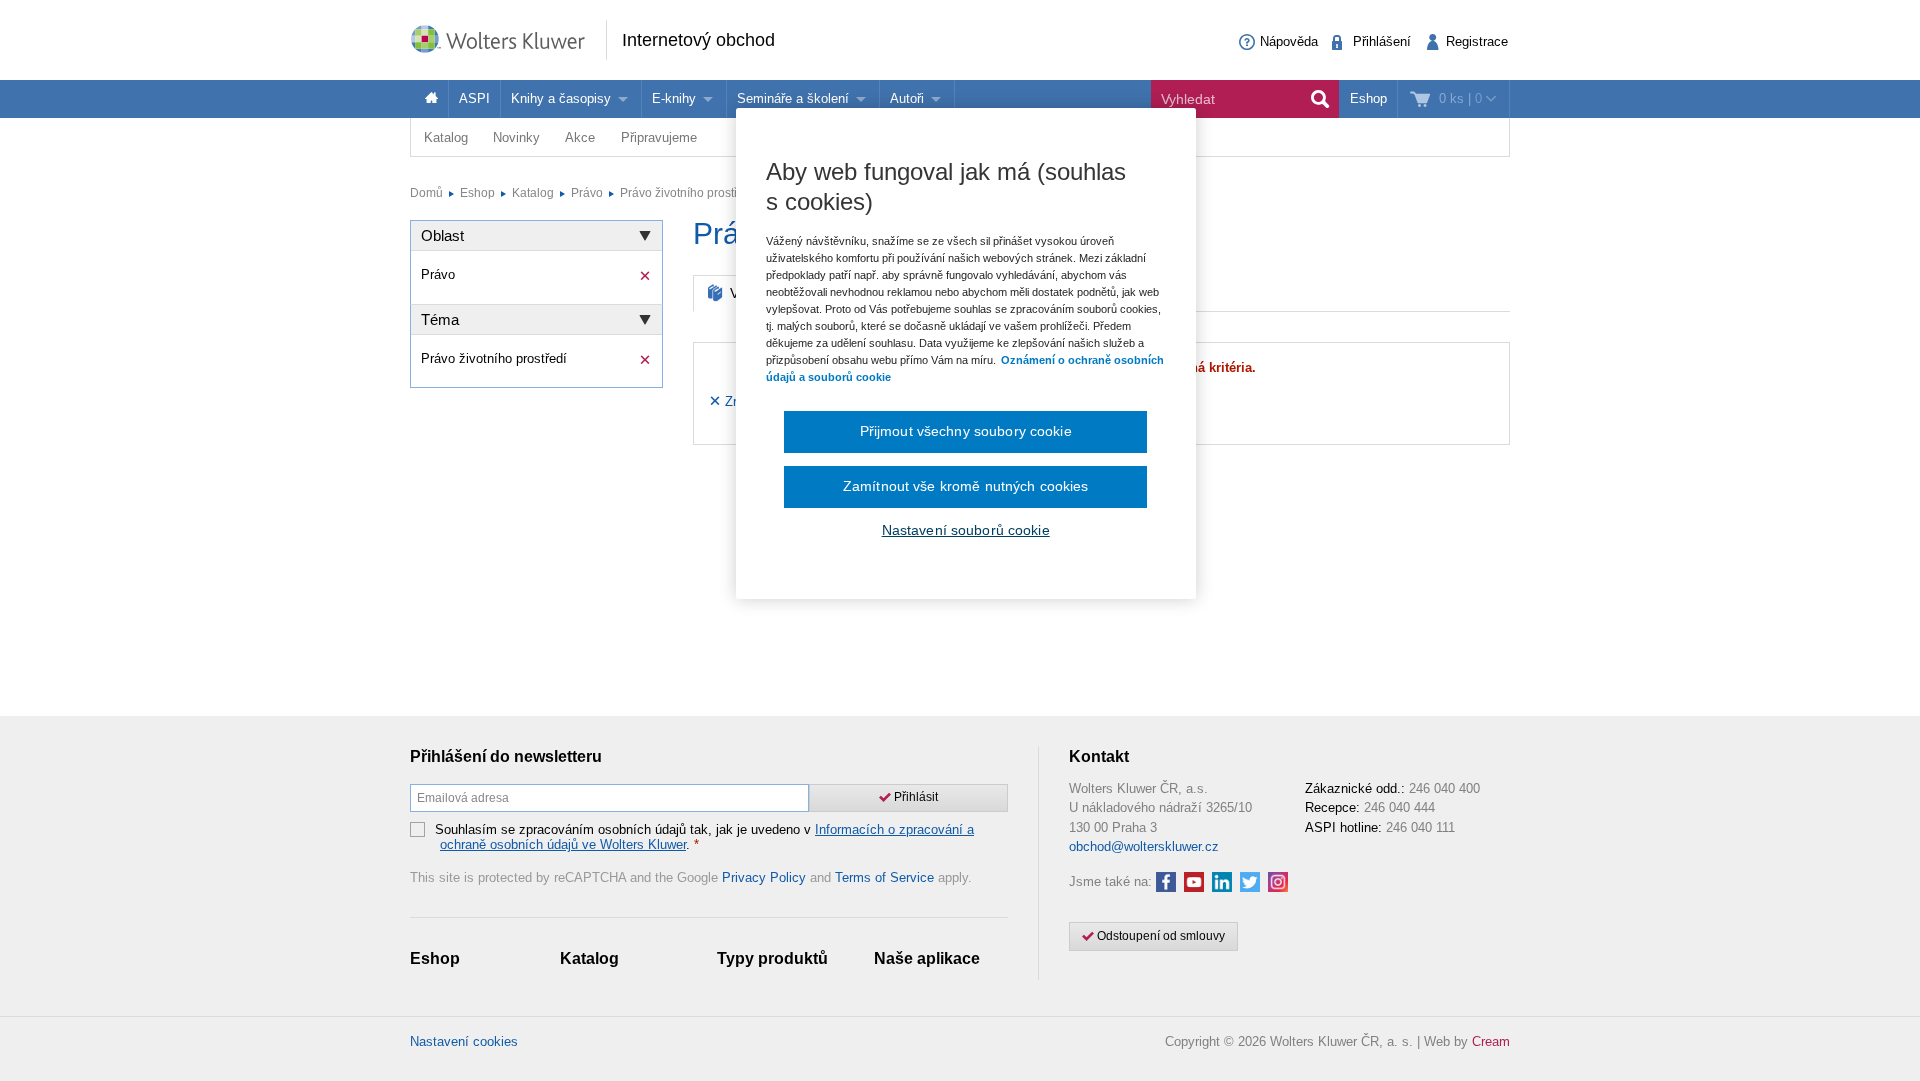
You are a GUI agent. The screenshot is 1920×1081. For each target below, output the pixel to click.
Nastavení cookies (464, 1041)
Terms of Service (884, 877)
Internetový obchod (698, 40)
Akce (580, 137)
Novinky (516, 137)
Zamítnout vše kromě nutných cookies (966, 486)
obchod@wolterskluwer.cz (1144, 846)
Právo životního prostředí (687, 193)
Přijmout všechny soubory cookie (966, 431)
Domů (426, 193)
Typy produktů (772, 958)
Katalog (446, 137)
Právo (587, 193)
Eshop (1368, 98)
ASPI (474, 98)
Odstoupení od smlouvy (1159, 936)
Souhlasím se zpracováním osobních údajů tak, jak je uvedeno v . (704, 837)
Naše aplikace (927, 958)
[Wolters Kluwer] (508, 38)
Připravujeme (659, 137)
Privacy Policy (764, 877)
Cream (1491, 1041)
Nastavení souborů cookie (966, 530)
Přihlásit (914, 797)
